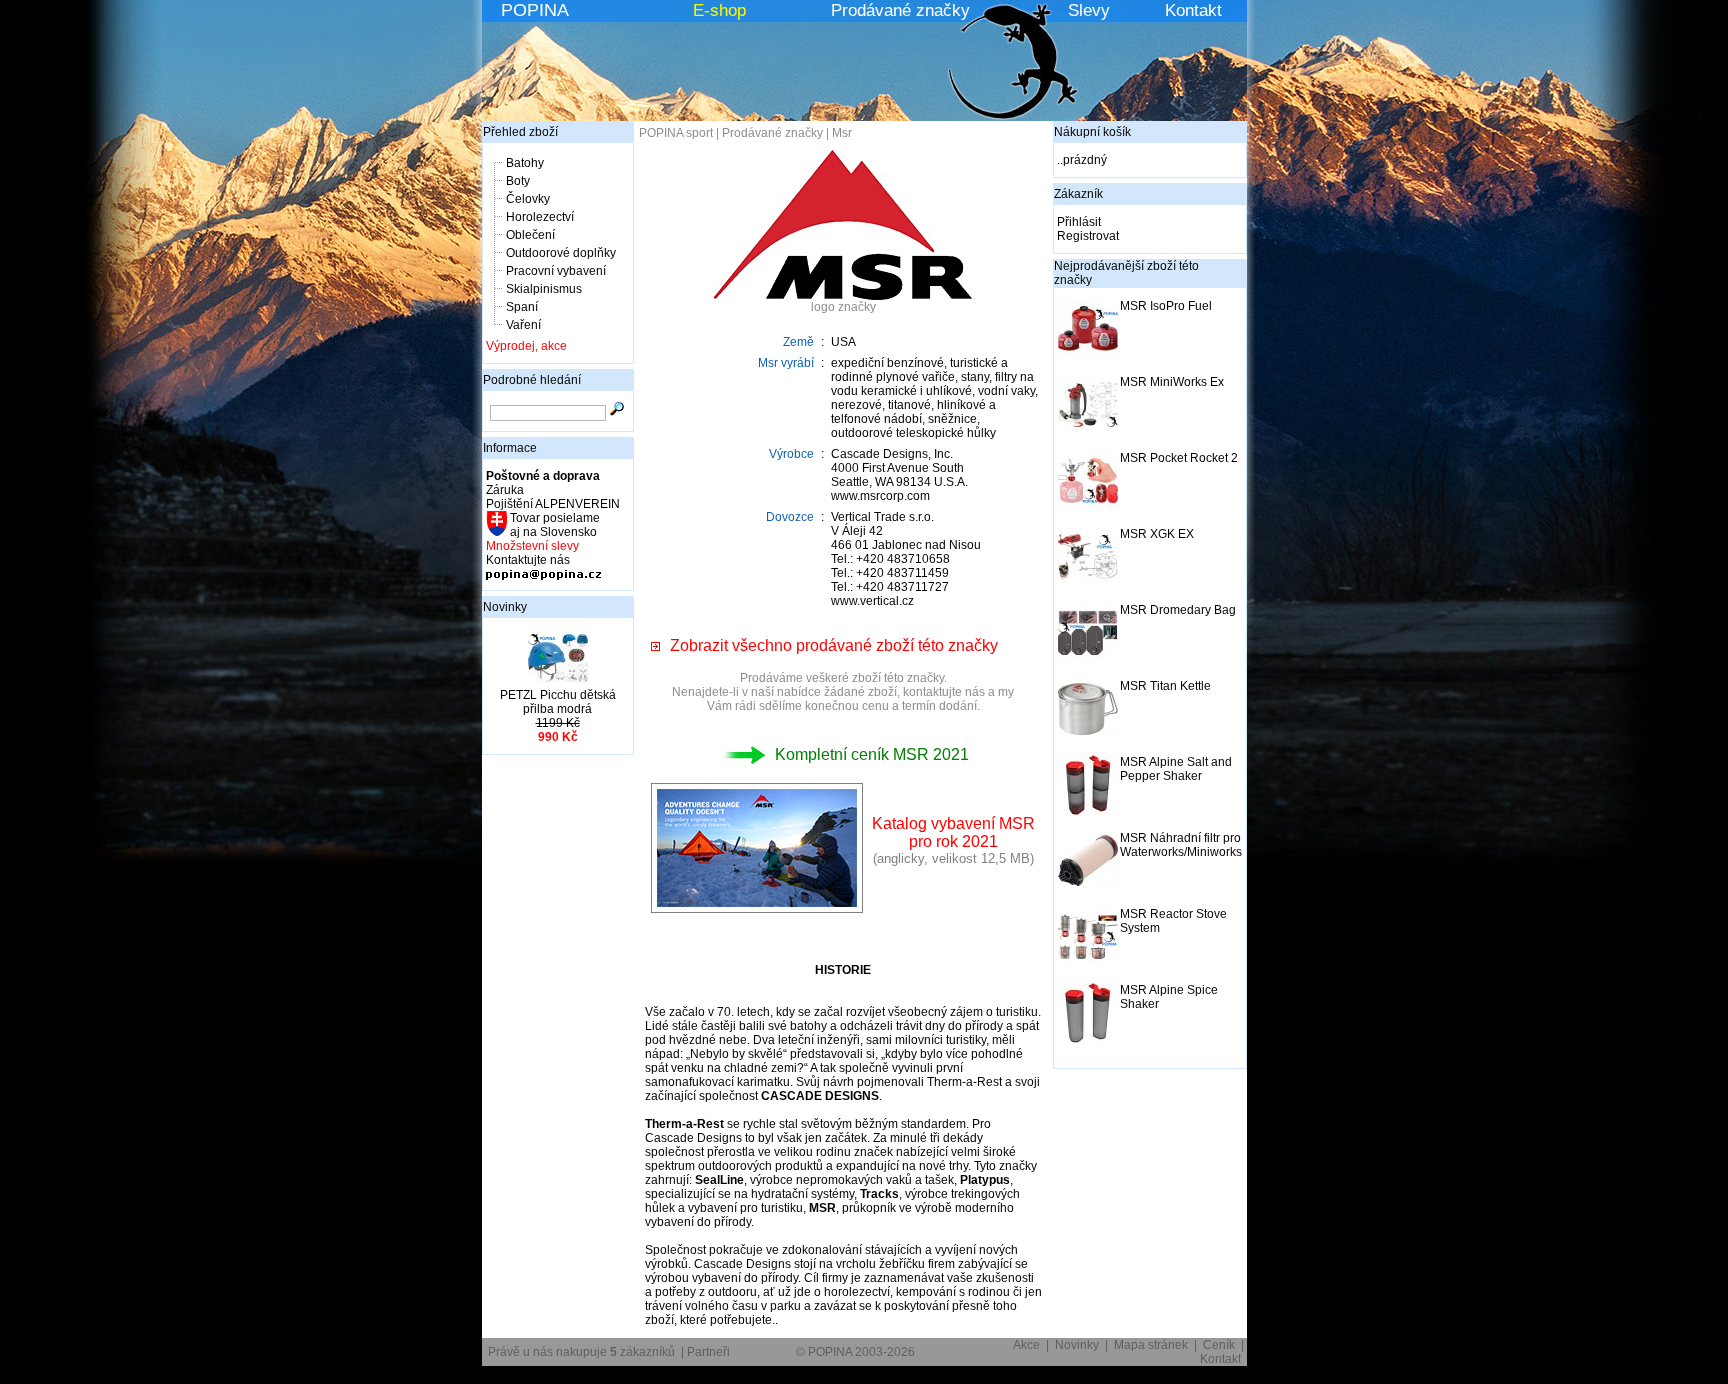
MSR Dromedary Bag (1178, 610)
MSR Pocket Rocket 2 (1179, 458)
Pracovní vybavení (556, 271)
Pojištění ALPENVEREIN (553, 504)
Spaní (522, 307)
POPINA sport (676, 133)
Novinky (505, 607)
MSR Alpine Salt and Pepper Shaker (1176, 769)
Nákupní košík (1092, 132)
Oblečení (530, 235)
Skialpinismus (544, 289)
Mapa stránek (1151, 1345)
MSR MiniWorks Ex (1172, 382)
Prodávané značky (900, 10)
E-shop (719, 10)
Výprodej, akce (526, 346)
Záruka (505, 490)
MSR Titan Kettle (1165, 686)
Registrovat (1088, 236)
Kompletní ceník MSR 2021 (872, 754)
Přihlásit (1079, 222)
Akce (1026, 1345)
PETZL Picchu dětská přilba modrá (558, 702)
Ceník (1219, 1345)
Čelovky (528, 199)
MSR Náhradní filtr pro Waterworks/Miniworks (1181, 845)
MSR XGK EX (1157, 534)
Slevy (1089, 10)
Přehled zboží (520, 132)
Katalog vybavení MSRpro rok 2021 (953, 832)
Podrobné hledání (532, 380)
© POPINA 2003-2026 (855, 1352)
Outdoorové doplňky (561, 253)
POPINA (535, 10)
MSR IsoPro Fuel (1166, 306)
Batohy (525, 163)
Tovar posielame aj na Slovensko (553, 525)
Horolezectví (540, 217)
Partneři (708, 1352)
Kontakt (1193, 10)
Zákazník (1078, 194)
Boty (518, 181)
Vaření (523, 325)
